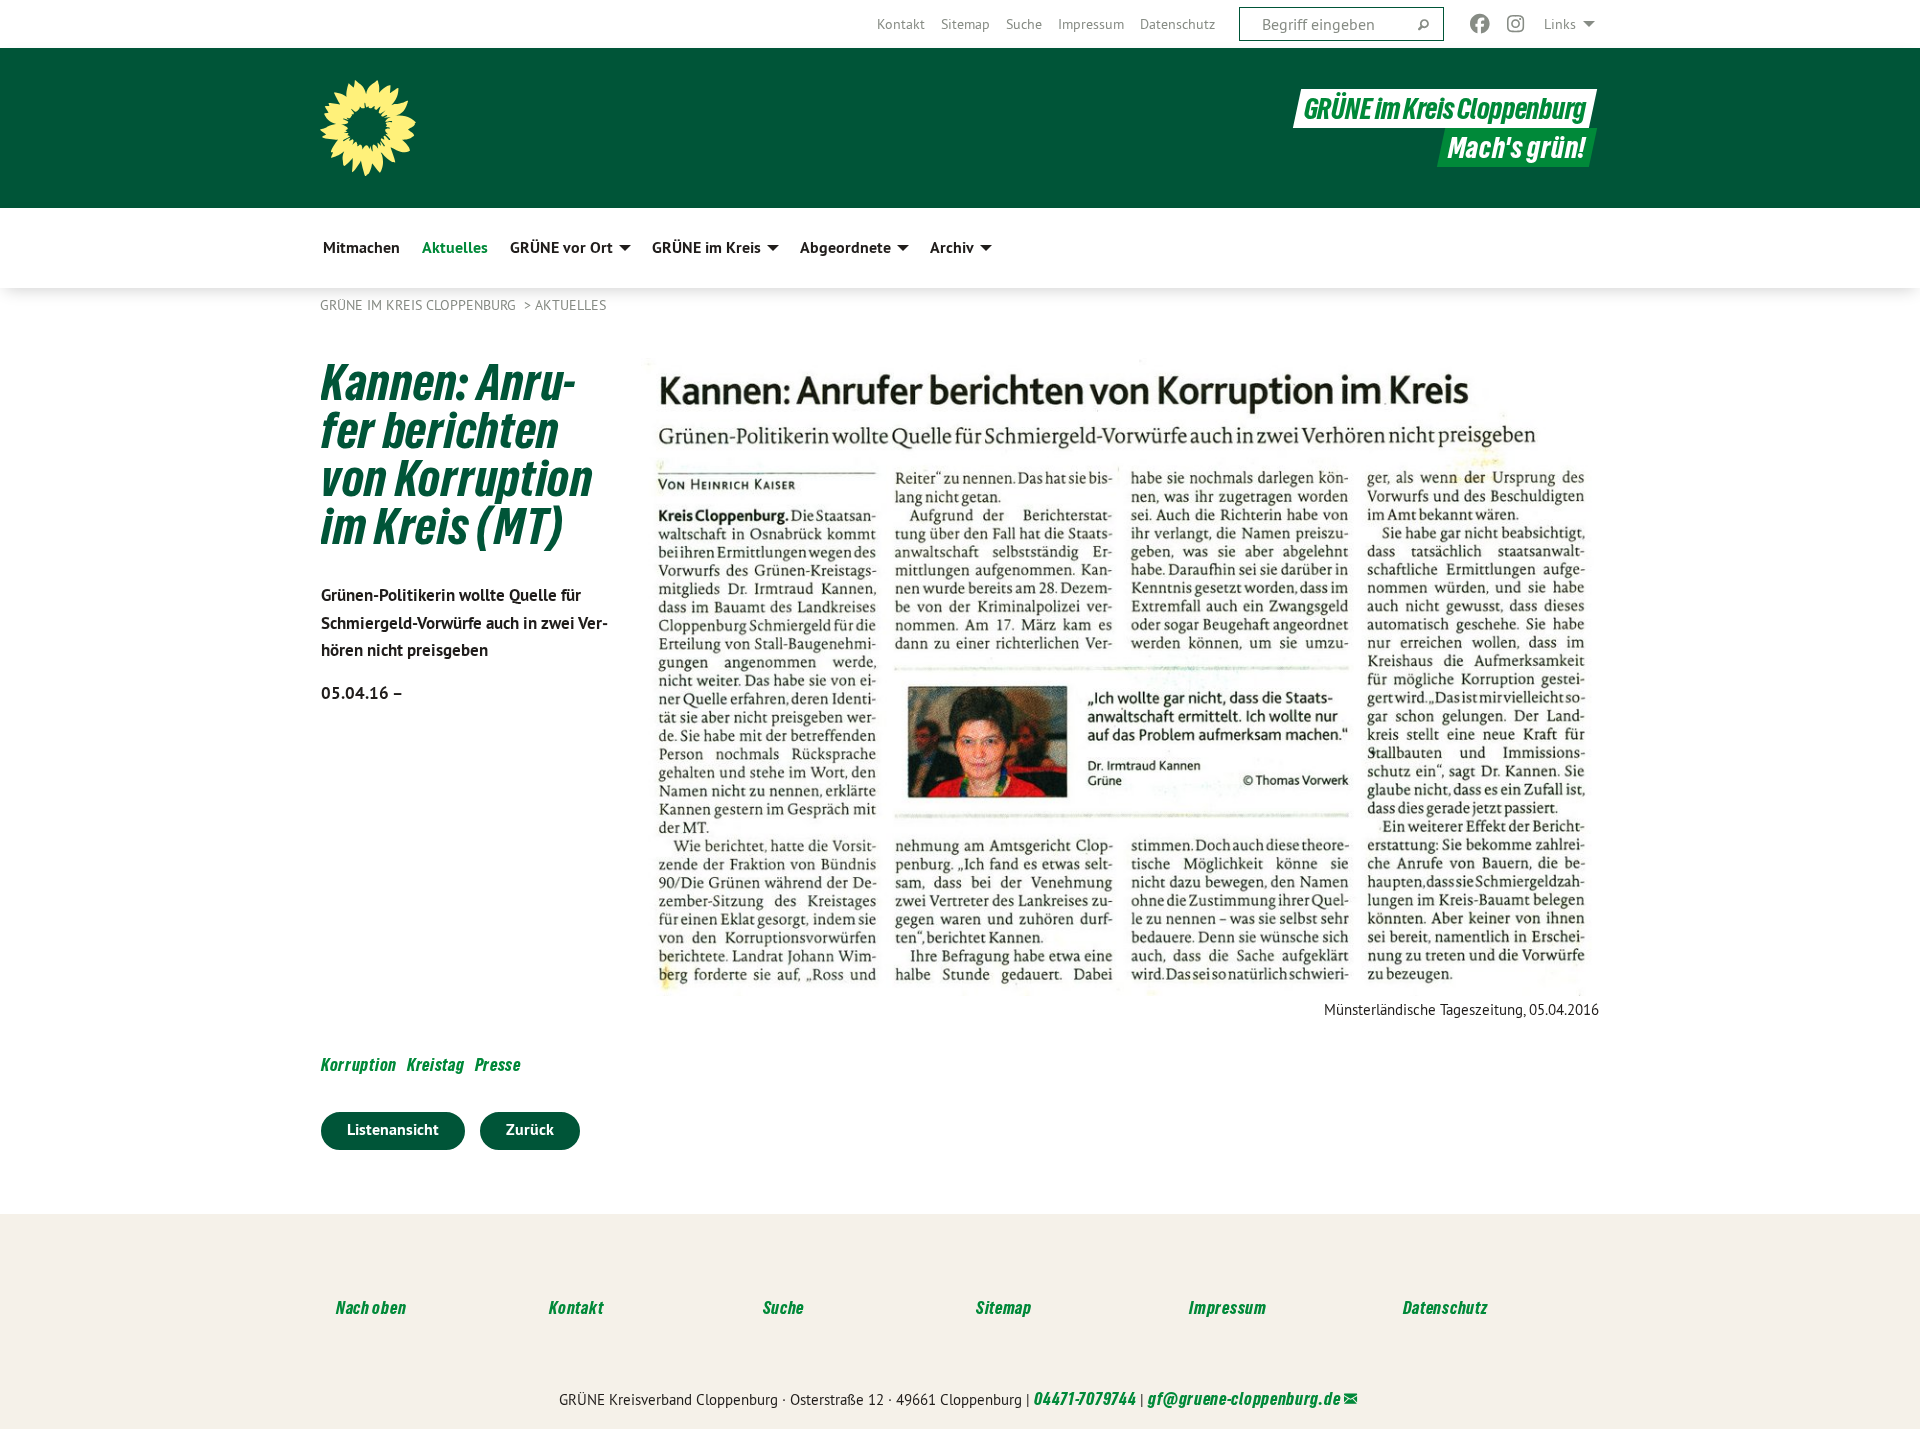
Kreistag (436, 1064)
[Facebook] (1479, 24)
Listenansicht (393, 1129)
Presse (498, 1064)
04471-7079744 (1085, 1398)
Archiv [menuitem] (952, 247)
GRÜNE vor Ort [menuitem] (561, 247)
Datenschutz (1177, 24)
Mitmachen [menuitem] (361, 247)
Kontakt (901, 24)
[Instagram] (1516, 24)
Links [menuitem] (1560, 24)
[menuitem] (901, 24)
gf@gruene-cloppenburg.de (1244, 1398)
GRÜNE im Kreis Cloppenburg (1445, 108)
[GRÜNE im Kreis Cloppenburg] (368, 128)
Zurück (530, 1129)
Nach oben (371, 1307)
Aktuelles (570, 305)
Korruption (359, 1064)
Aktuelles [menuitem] (455, 247)
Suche (1024, 24)
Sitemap (965, 24)
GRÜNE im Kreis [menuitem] (706, 247)
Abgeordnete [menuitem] (845, 247)
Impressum (1091, 24)
